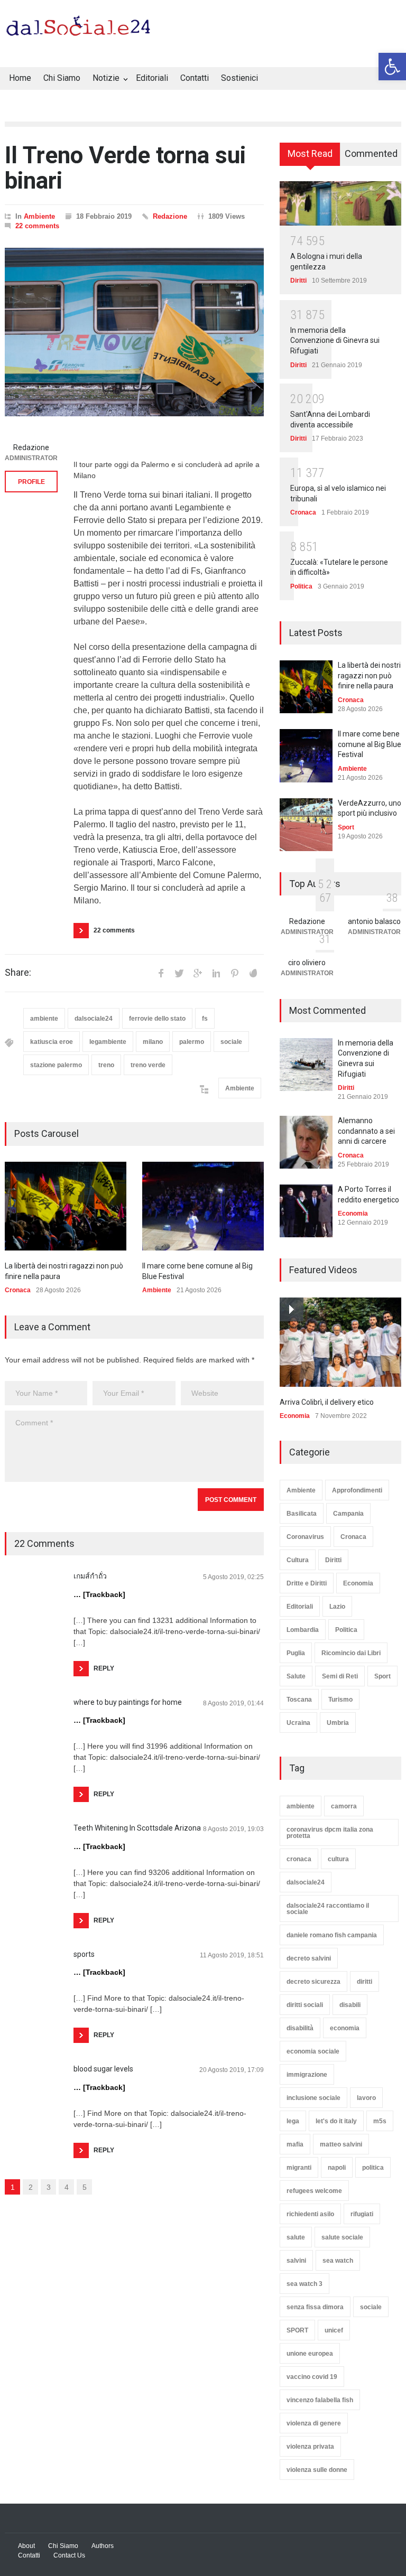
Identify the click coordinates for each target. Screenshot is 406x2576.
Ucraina (298, 1723)
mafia (295, 2144)
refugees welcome (314, 2191)
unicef (334, 2330)
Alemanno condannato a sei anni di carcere (366, 1131)
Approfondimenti (357, 1490)
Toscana (299, 1700)
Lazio (337, 1607)
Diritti (298, 281)
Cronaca (18, 1290)
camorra (344, 1806)
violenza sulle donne (317, 2470)
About (26, 2546)
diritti (365, 1982)
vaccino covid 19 (312, 2377)
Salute (296, 1676)
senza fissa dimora (315, 2307)
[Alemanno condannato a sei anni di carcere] (306, 1142)
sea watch (338, 2261)
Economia (353, 1214)
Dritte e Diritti (307, 1583)
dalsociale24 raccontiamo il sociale (328, 1909)
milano (153, 1042)
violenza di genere (314, 2423)
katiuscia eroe (52, 1042)
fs (205, 1019)
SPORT (297, 2330)
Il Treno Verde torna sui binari (125, 168)
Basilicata (302, 1514)
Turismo (340, 1700)
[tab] (310, 158)
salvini (296, 2261)
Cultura (298, 1560)
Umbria (338, 1723)
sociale (231, 1042)
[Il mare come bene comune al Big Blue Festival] (203, 1206)
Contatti (195, 78)
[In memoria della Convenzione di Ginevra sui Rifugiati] (306, 1065)
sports (84, 1954)
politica (373, 2168)
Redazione (170, 216)
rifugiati (362, 2214)
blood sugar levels (103, 2069)
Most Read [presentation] (310, 153)
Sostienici (239, 78)
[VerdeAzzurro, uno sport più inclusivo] (306, 825)
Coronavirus (305, 1537)
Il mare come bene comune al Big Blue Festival (370, 744)
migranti (299, 2168)
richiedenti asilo (310, 2214)
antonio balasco (374, 921)
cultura (338, 1859)
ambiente (44, 1019)
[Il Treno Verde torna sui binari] (134, 332)
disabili (350, 2005)
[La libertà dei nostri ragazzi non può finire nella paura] (66, 1206)
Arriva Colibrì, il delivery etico (327, 1402)
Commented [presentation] (371, 153)
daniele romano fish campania (332, 1935)
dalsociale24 (94, 1019)
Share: (18, 973)
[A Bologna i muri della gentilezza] (340, 203)
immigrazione (307, 2075)
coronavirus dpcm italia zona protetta (330, 1833)
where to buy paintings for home (128, 1702)
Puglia (296, 1653)
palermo (192, 1042)
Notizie (106, 78)
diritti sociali (305, 2005)
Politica (301, 586)
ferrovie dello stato (157, 1019)
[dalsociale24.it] (81, 31)
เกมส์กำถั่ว (90, 1576)
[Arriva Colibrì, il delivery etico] (340, 1342)
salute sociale (342, 2237)
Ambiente (39, 216)
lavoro (366, 2098)
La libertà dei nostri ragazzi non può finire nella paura (369, 675)
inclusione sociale (313, 2098)
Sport (346, 827)
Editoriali (152, 78)
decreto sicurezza (313, 1982)
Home (20, 78)
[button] (392, 67)
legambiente (108, 1042)
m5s (380, 2121)
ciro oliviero (307, 963)
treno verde (148, 1065)
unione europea (310, 2354)
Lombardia (303, 1630)
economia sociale (313, 2051)
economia (345, 2028)
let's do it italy (336, 2121)
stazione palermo (56, 1065)
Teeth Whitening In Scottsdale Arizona (137, 1828)
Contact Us (69, 2555)
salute (296, 2237)
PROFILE (31, 482)
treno (106, 1065)
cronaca (299, 1859)
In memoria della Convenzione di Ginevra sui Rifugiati (335, 340)
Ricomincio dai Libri (351, 1653)
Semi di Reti (340, 1676)
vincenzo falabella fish (320, 2400)
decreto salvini (309, 1958)
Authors (103, 2546)
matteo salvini (341, 2144)
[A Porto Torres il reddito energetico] (306, 1211)
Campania (348, 1514)
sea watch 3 (304, 2284)
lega (293, 2121)
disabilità (300, 2028)
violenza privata (310, 2447)
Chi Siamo (62, 78)
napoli (337, 2168)
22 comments (37, 226)
